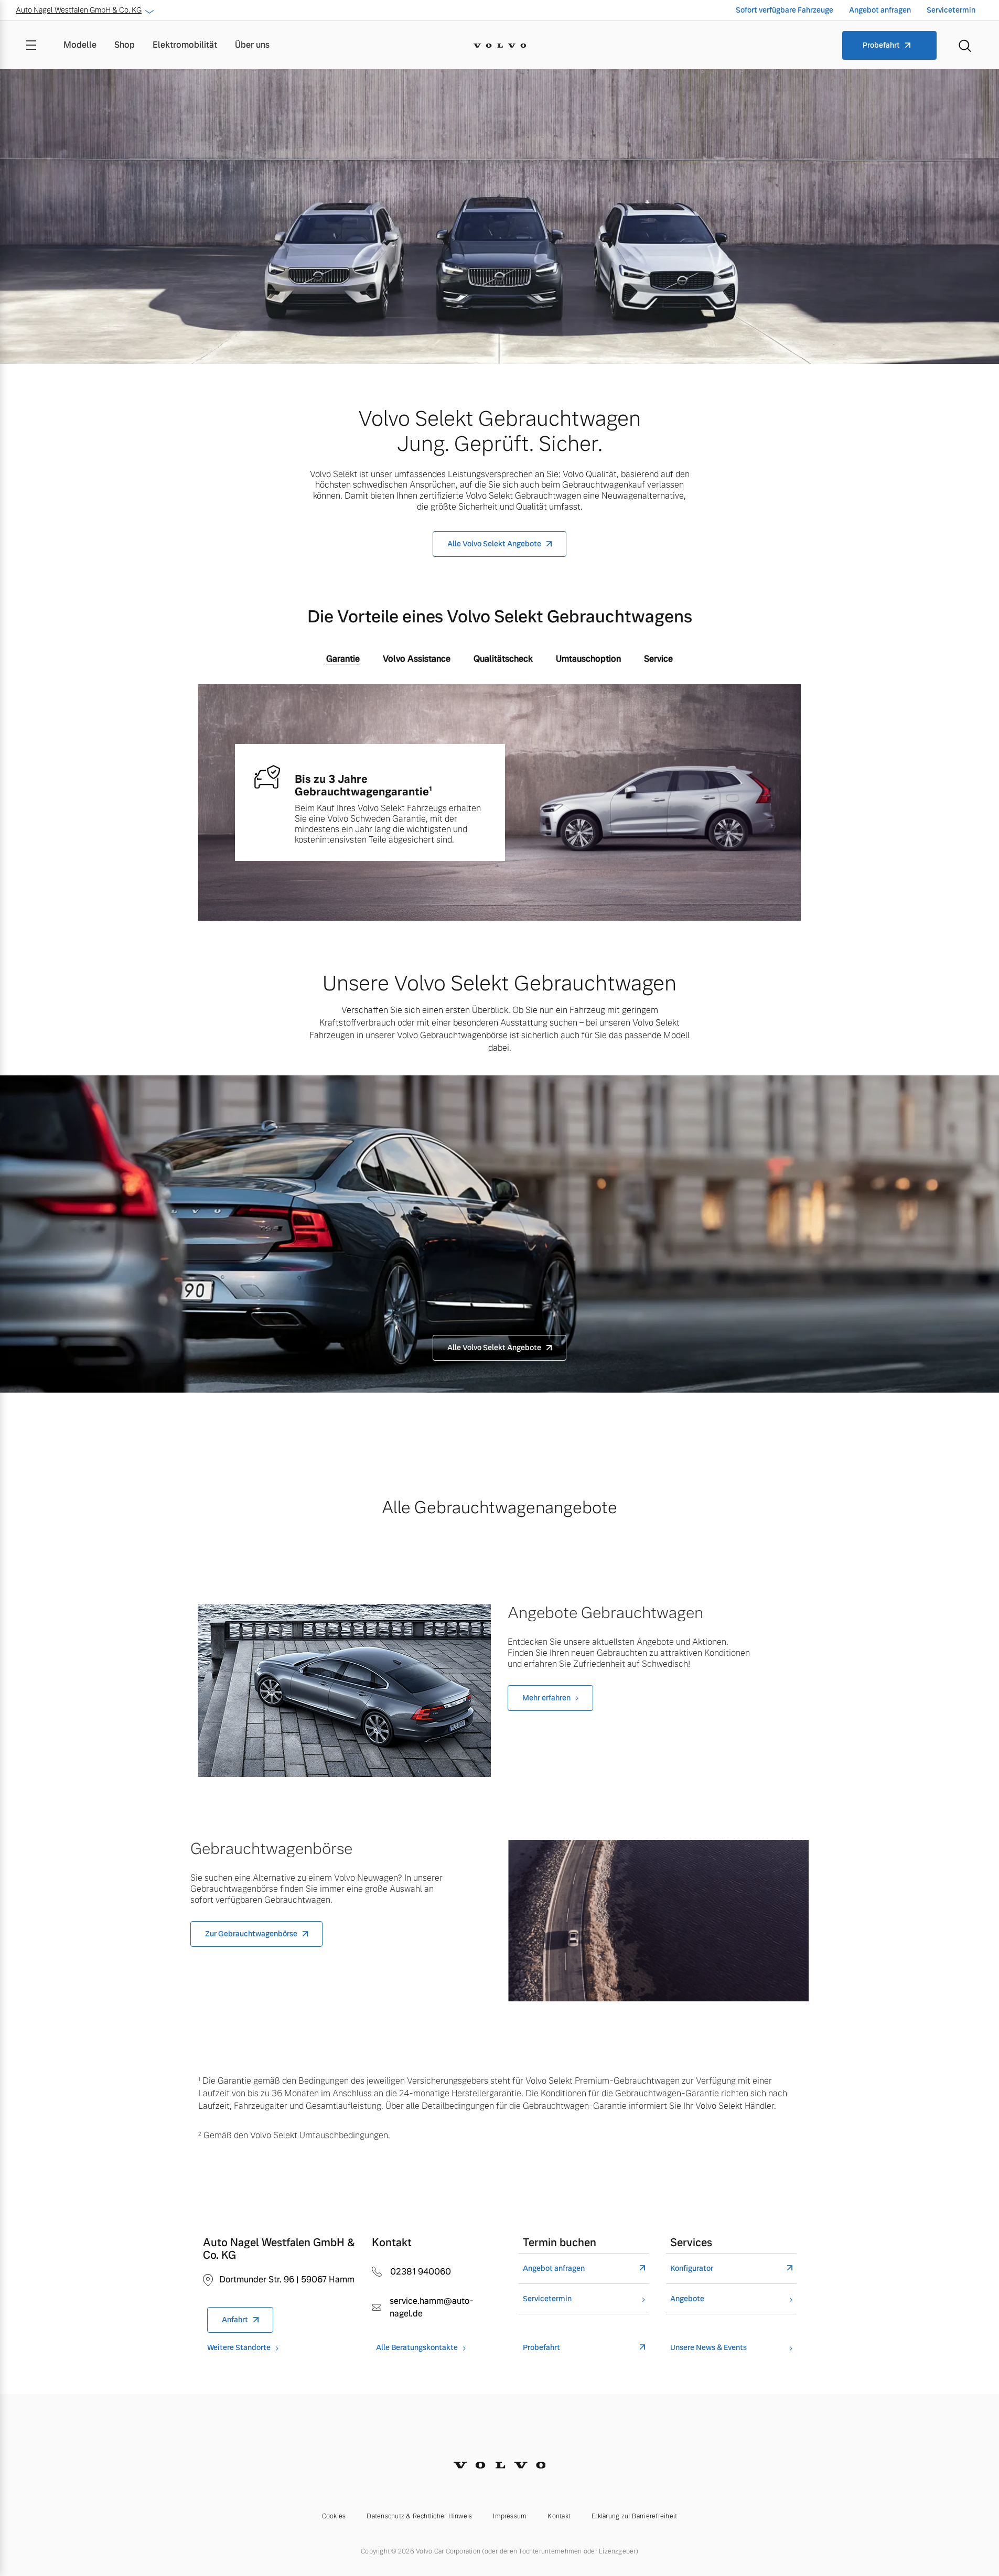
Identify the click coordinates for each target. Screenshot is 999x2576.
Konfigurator (692, 2268)
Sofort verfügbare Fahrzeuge (785, 10)
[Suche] (965, 45)
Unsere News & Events (708, 2348)
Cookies (334, 2516)
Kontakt (559, 2516)
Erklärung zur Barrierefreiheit (634, 2516)
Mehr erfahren (546, 1698)
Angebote (687, 2299)
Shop (125, 45)
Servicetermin (951, 10)
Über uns (252, 45)
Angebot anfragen (880, 10)
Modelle (80, 45)
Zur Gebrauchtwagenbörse (251, 1934)
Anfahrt (235, 2320)
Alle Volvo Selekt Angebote (494, 544)
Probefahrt (881, 45)
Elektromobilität (185, 45)
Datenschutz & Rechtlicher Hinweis (419, 2516)
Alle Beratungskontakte (417, 2348)
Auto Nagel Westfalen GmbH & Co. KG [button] (79, 10)
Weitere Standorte (239, 2348)
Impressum (510, 2516)
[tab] (343, 661)
